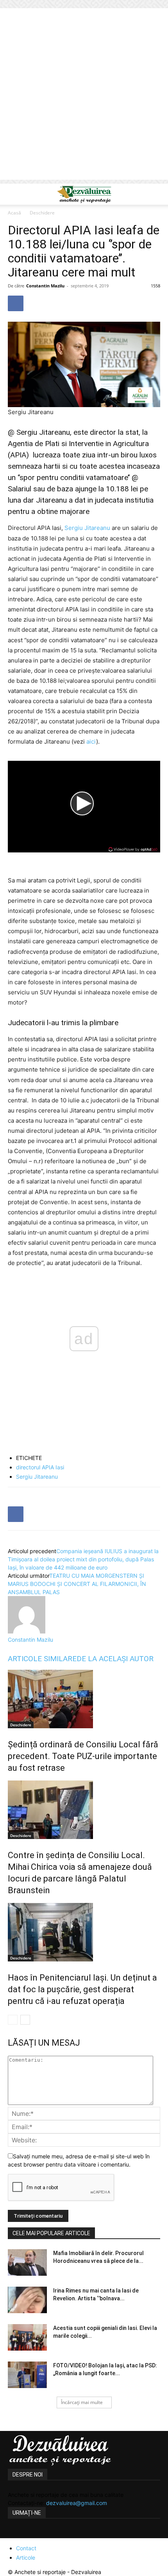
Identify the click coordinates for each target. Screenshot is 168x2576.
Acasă (14, 213)
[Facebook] (16, 303)
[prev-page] (13, 2020)
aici (91, 741)
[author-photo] (27, 1631)
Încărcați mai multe (82, 2402)
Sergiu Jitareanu (87, 528)
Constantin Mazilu (45, 286)
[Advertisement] (84, 96)
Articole (26, 2557)
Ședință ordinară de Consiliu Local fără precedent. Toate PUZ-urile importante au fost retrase (83, 1756)
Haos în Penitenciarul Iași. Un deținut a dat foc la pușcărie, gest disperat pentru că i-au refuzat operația (82, 1989)
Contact (26, 2548)
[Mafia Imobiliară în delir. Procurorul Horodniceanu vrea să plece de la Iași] (27, 2263)
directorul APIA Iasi (40, 1467)
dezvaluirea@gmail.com (77, 2503)
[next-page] (25, 2020)
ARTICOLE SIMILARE (42, 1659)
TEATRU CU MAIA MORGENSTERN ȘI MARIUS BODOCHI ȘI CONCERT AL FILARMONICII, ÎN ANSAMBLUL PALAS (77, 1584)
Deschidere (42, 213)
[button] (13, 194)
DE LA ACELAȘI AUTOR (115, 1659)
